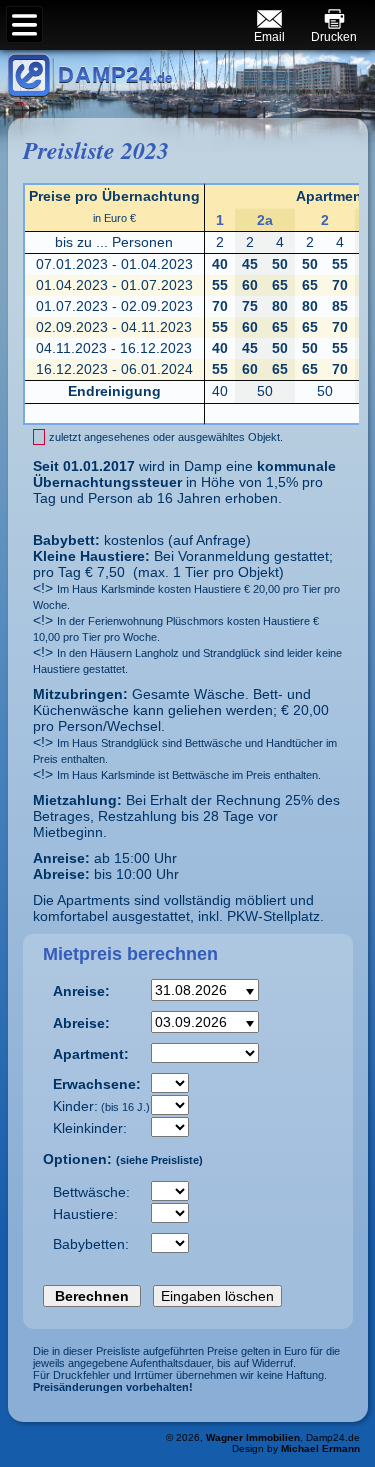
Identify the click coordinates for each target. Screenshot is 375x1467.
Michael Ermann (320, 1448)
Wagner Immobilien (253, 1437)
